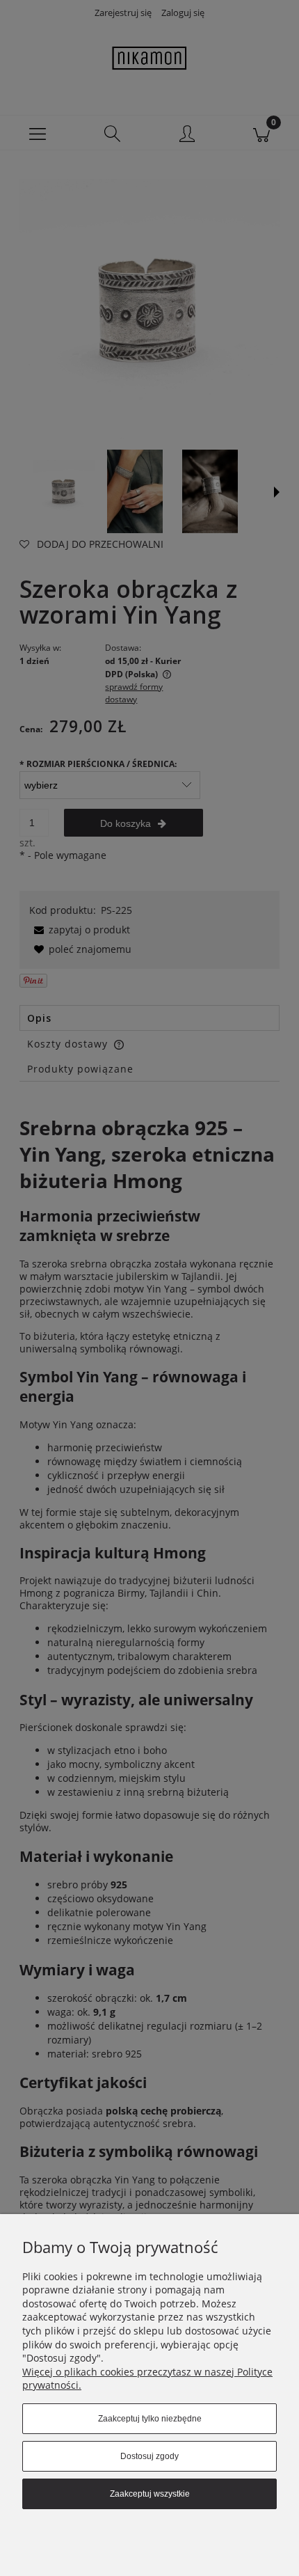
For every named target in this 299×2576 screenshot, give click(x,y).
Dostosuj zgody (149, 2456)
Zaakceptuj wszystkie (150, 2494)
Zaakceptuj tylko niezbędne (150, 2419)
